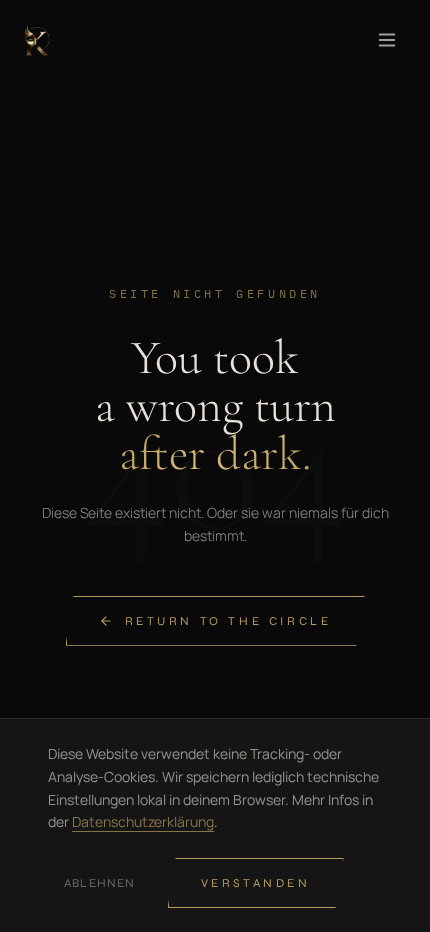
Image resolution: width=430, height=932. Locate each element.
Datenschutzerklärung (143, 821)
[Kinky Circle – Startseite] (37, 40)
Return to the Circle (228, 621)
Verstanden (256, 883)
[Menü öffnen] (387, 40)
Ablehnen (100, 883)
